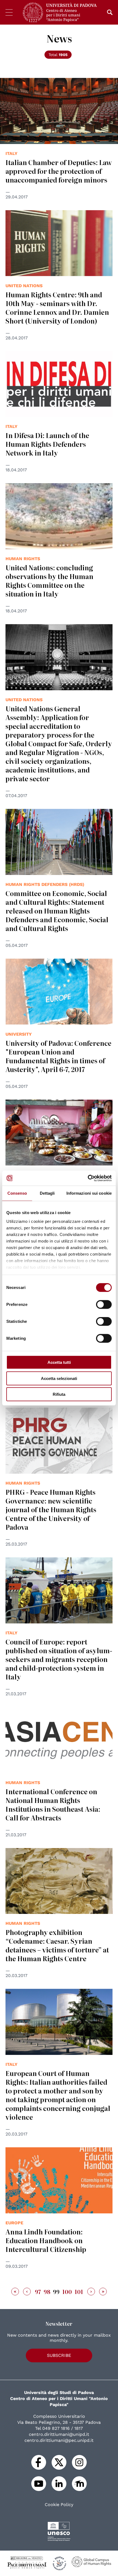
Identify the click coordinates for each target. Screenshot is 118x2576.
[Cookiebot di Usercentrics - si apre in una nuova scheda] (88, 1178)
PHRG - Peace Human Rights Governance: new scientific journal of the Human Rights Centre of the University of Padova (51, 1509)
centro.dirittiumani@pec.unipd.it (59, 2440)
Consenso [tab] (17, 1193)
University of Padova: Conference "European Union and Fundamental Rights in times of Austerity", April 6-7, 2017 (58, 1056)
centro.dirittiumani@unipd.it (59, 2434)
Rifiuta (59, 1394)
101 (79, 2292)
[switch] (104, 1305)
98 (47, 2292)
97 (38, 2292)
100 (67, 2292)
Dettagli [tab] (47, 1193)
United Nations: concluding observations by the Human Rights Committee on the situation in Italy (49, 581)
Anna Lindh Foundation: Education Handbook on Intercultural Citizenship (46, 2240)
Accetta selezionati (59, 1378)
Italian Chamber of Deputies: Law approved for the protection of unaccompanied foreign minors (59, 171)
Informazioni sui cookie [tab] (89, 1193)
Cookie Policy (59, 2505)
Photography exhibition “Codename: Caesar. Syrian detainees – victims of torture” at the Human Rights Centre (57, 1945)
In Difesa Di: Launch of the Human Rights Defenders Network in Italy (47, 444)
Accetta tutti (59, 1362)
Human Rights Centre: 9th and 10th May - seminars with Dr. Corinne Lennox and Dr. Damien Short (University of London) (57, 308)
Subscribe (59, 2355)
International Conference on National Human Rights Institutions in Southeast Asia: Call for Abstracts (53, 1804)
